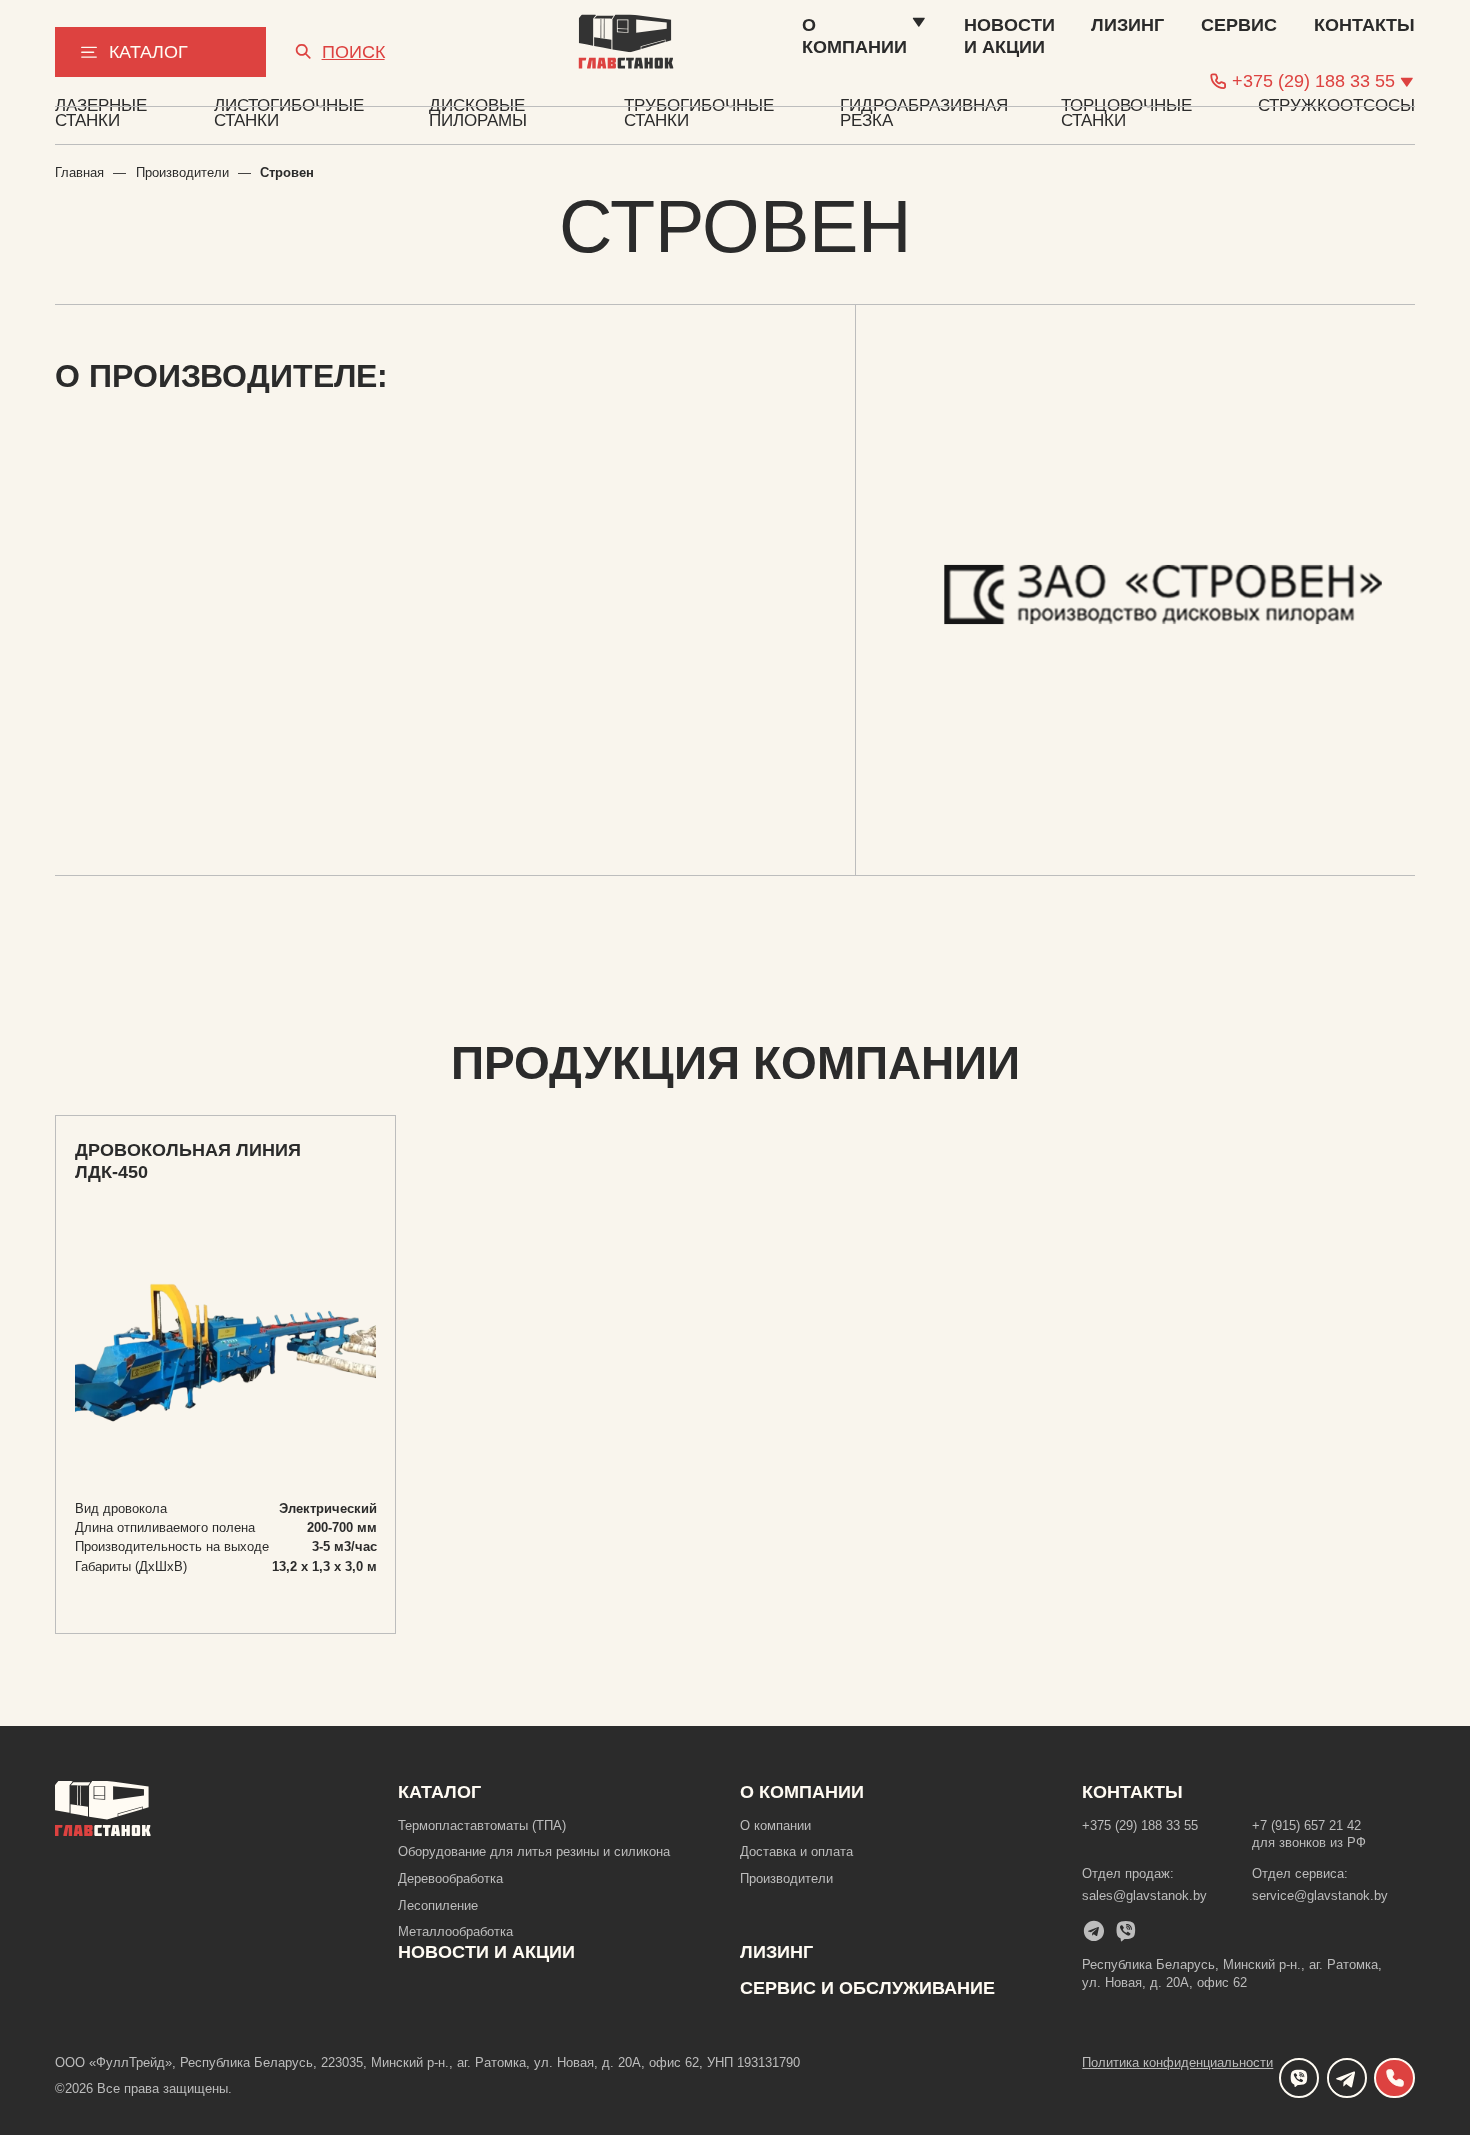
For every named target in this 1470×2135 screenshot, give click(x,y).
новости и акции (1009, 35)
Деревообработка (450, 1878)
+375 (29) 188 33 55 (1140, 1825)
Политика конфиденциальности (1177, 2062)
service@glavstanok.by (1320, 1895)
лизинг (1127, 24)
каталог (148, 51)
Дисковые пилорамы (478, 113)
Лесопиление (438, 1905)
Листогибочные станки (289, 113)
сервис (1239, 24)
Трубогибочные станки (699, 113)
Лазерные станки (101, 113)
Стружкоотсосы (1336, 107)
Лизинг (776, 1951)
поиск (353, 52)
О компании (854, 35)
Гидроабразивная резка (924, 113)
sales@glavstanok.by (1144, 1895)
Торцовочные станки (1126, 113)
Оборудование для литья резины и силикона (534, 1851)
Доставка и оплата (796, 1851)
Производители (182, 172)
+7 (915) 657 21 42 (1306, 1825)
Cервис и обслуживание (867, 1987)
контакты (1364, 24)
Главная (79, 172)
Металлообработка (455, 1931)
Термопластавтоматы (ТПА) (482, 1825)
